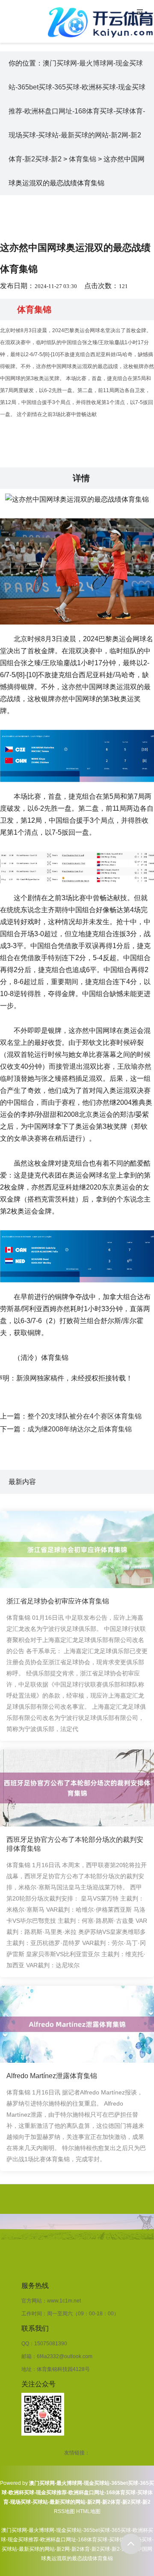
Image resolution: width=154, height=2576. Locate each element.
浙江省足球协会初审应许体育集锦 (58, 1601)
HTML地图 (88, 2511)
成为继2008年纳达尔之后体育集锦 (80, 1429)
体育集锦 (83, 159)
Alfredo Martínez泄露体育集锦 (52, 2076)
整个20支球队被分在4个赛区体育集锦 (84, 1416)
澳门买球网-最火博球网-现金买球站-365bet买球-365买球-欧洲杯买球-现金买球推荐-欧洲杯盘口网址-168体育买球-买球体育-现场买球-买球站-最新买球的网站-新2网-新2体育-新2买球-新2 (77, 111)
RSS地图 (64, 2511)
